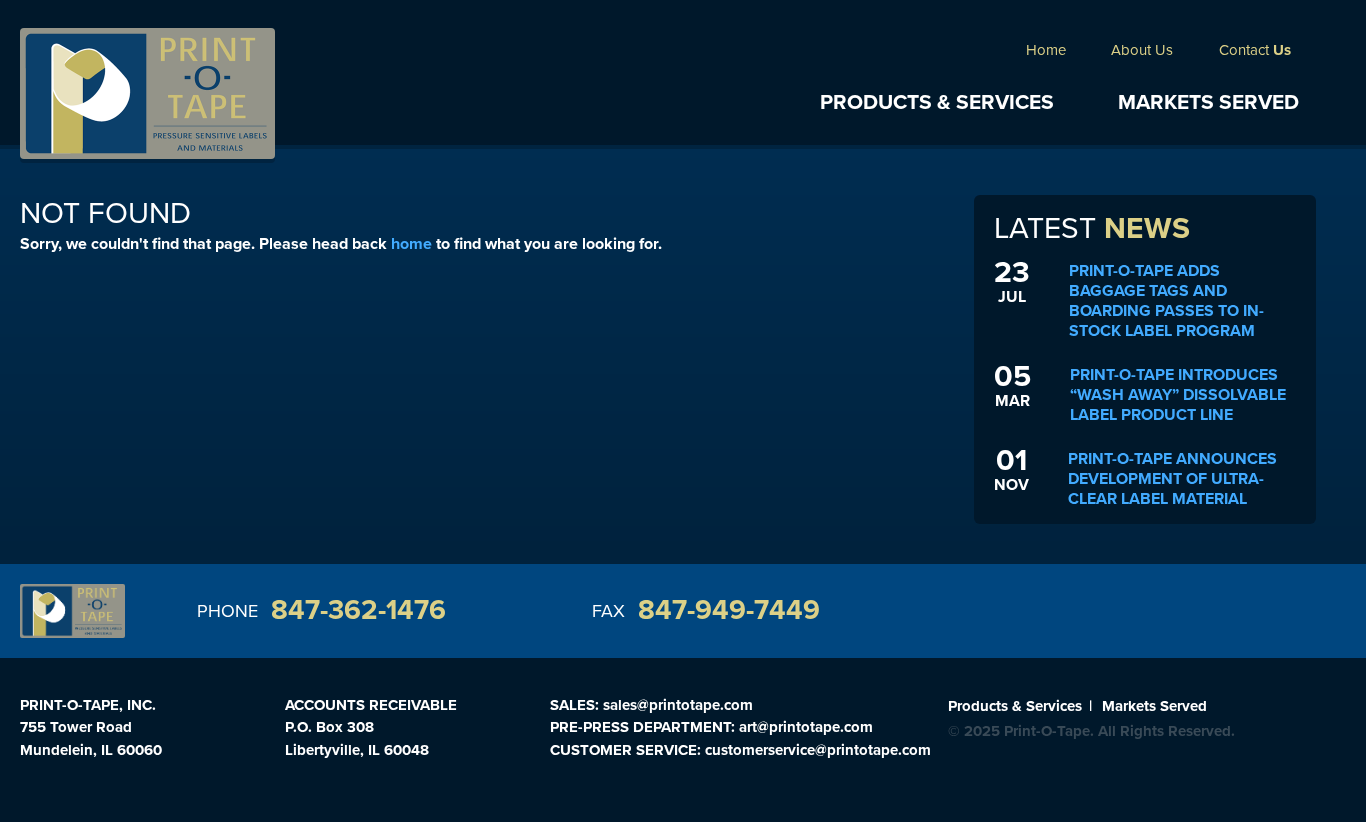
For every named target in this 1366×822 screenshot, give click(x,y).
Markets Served (1208, 102)
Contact (1255, 50)
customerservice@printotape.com (818, 750)
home (411, 244)
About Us (1142, 50)
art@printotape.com (806, 727)
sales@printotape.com (678, 705)
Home (1046, 50)
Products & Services (937, 102)
